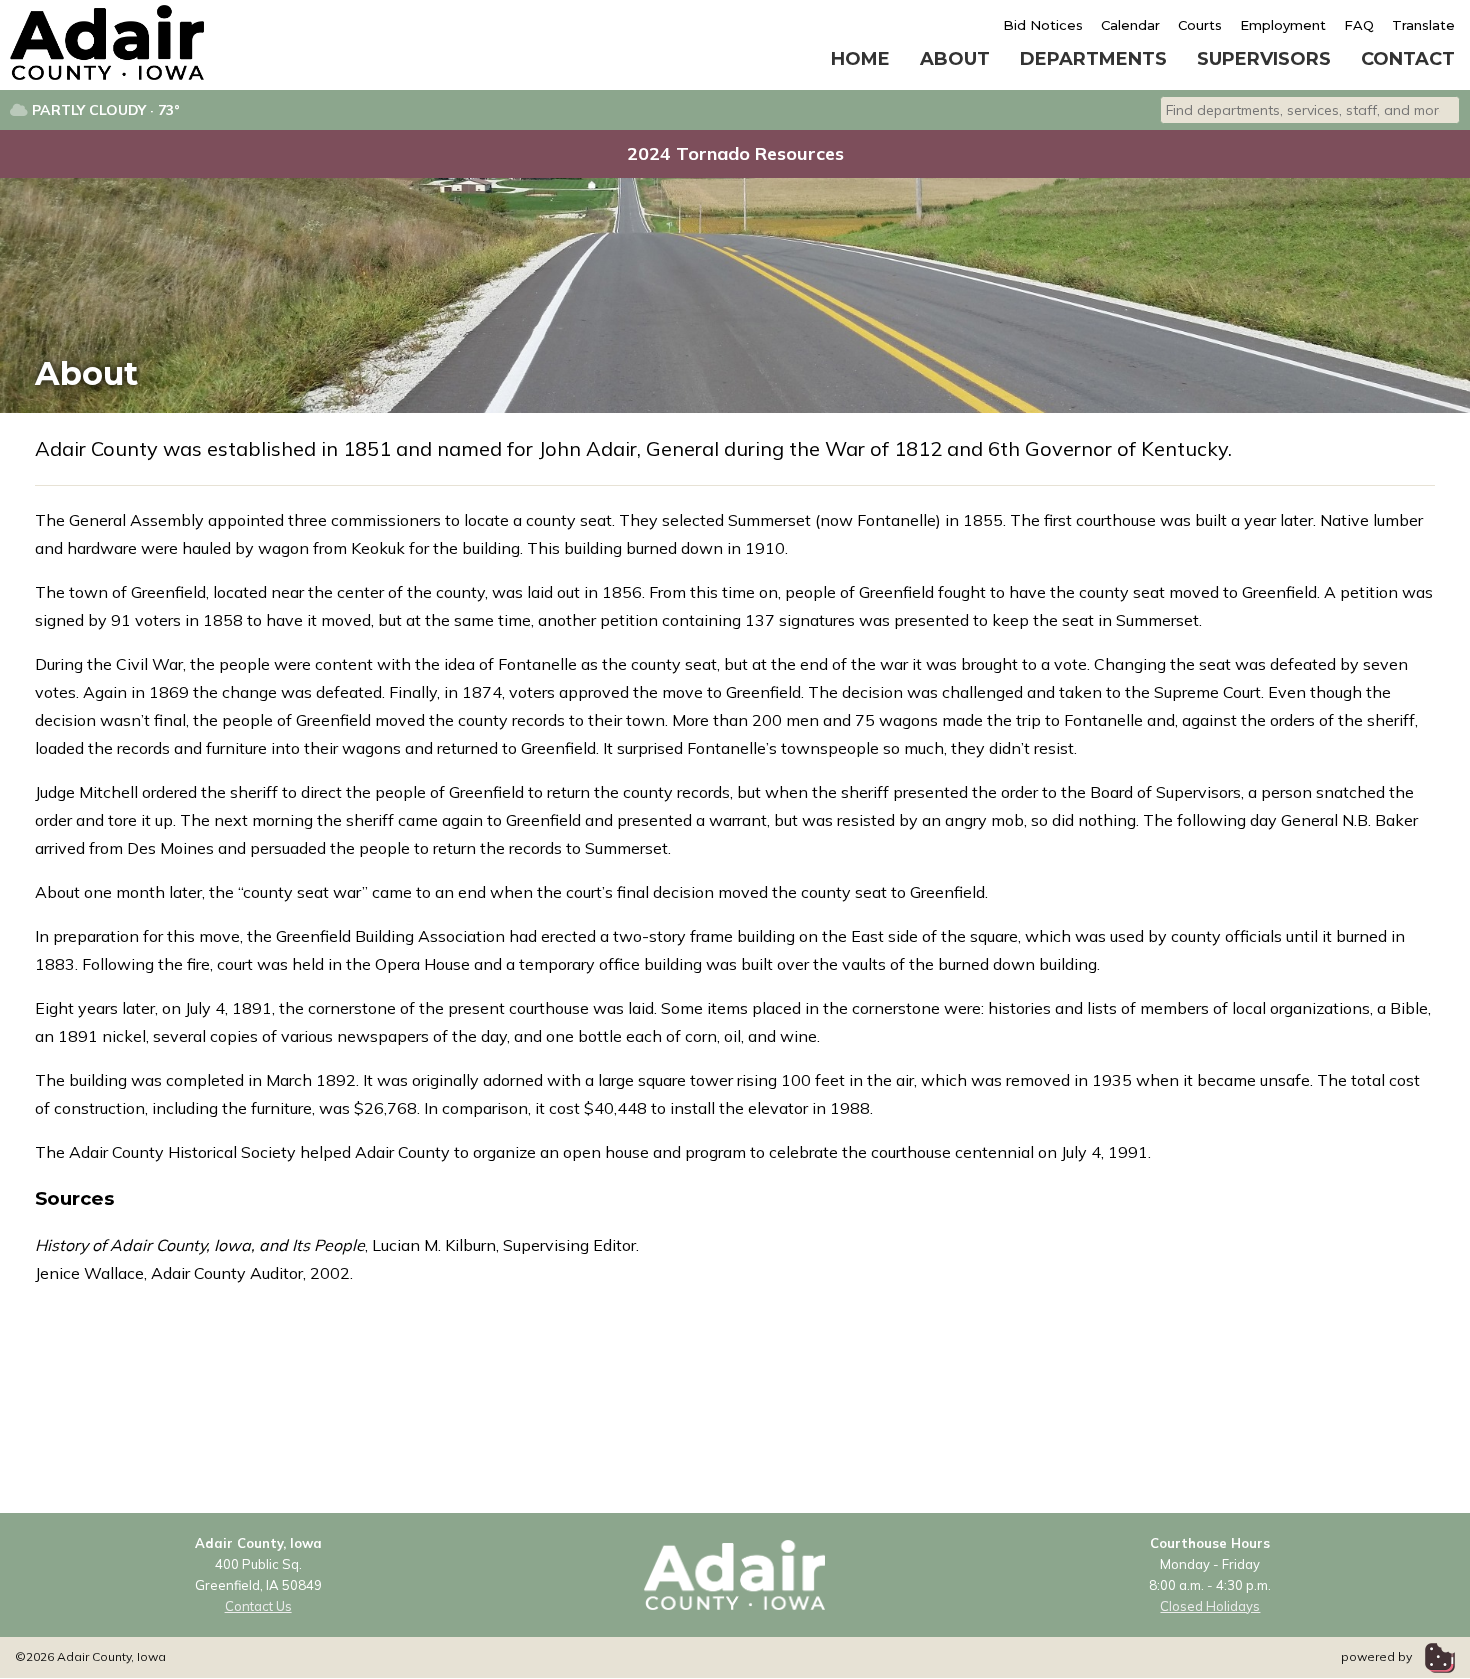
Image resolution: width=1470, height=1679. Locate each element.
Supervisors (1264, 59)
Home (860, 59)
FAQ (1359, 25)
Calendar (1130, 25)
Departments (1093, 59)
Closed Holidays (1210, 1606)
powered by (1378, 1656)
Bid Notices (1043, 25)
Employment (1283, 25)
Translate (1423, 25)
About (955, 59)
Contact (1408, 59)
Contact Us (258, 1606)
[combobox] (1310, 110)
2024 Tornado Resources (735, 153)
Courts (1200, 25)
